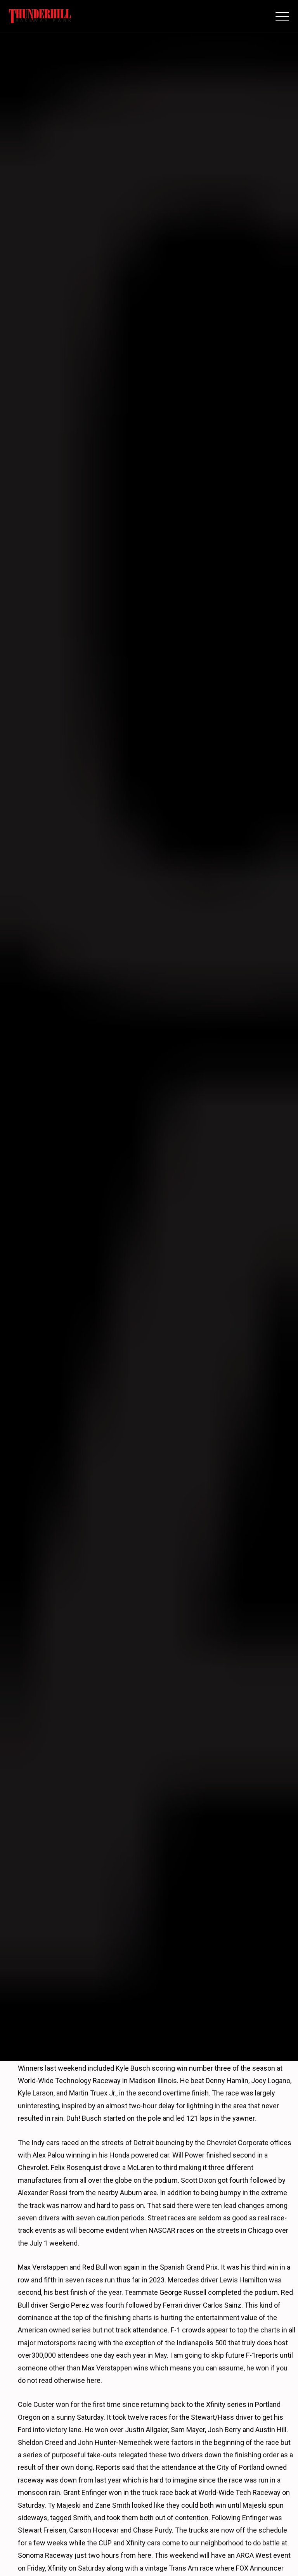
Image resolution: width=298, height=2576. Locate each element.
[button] (282, 16)
